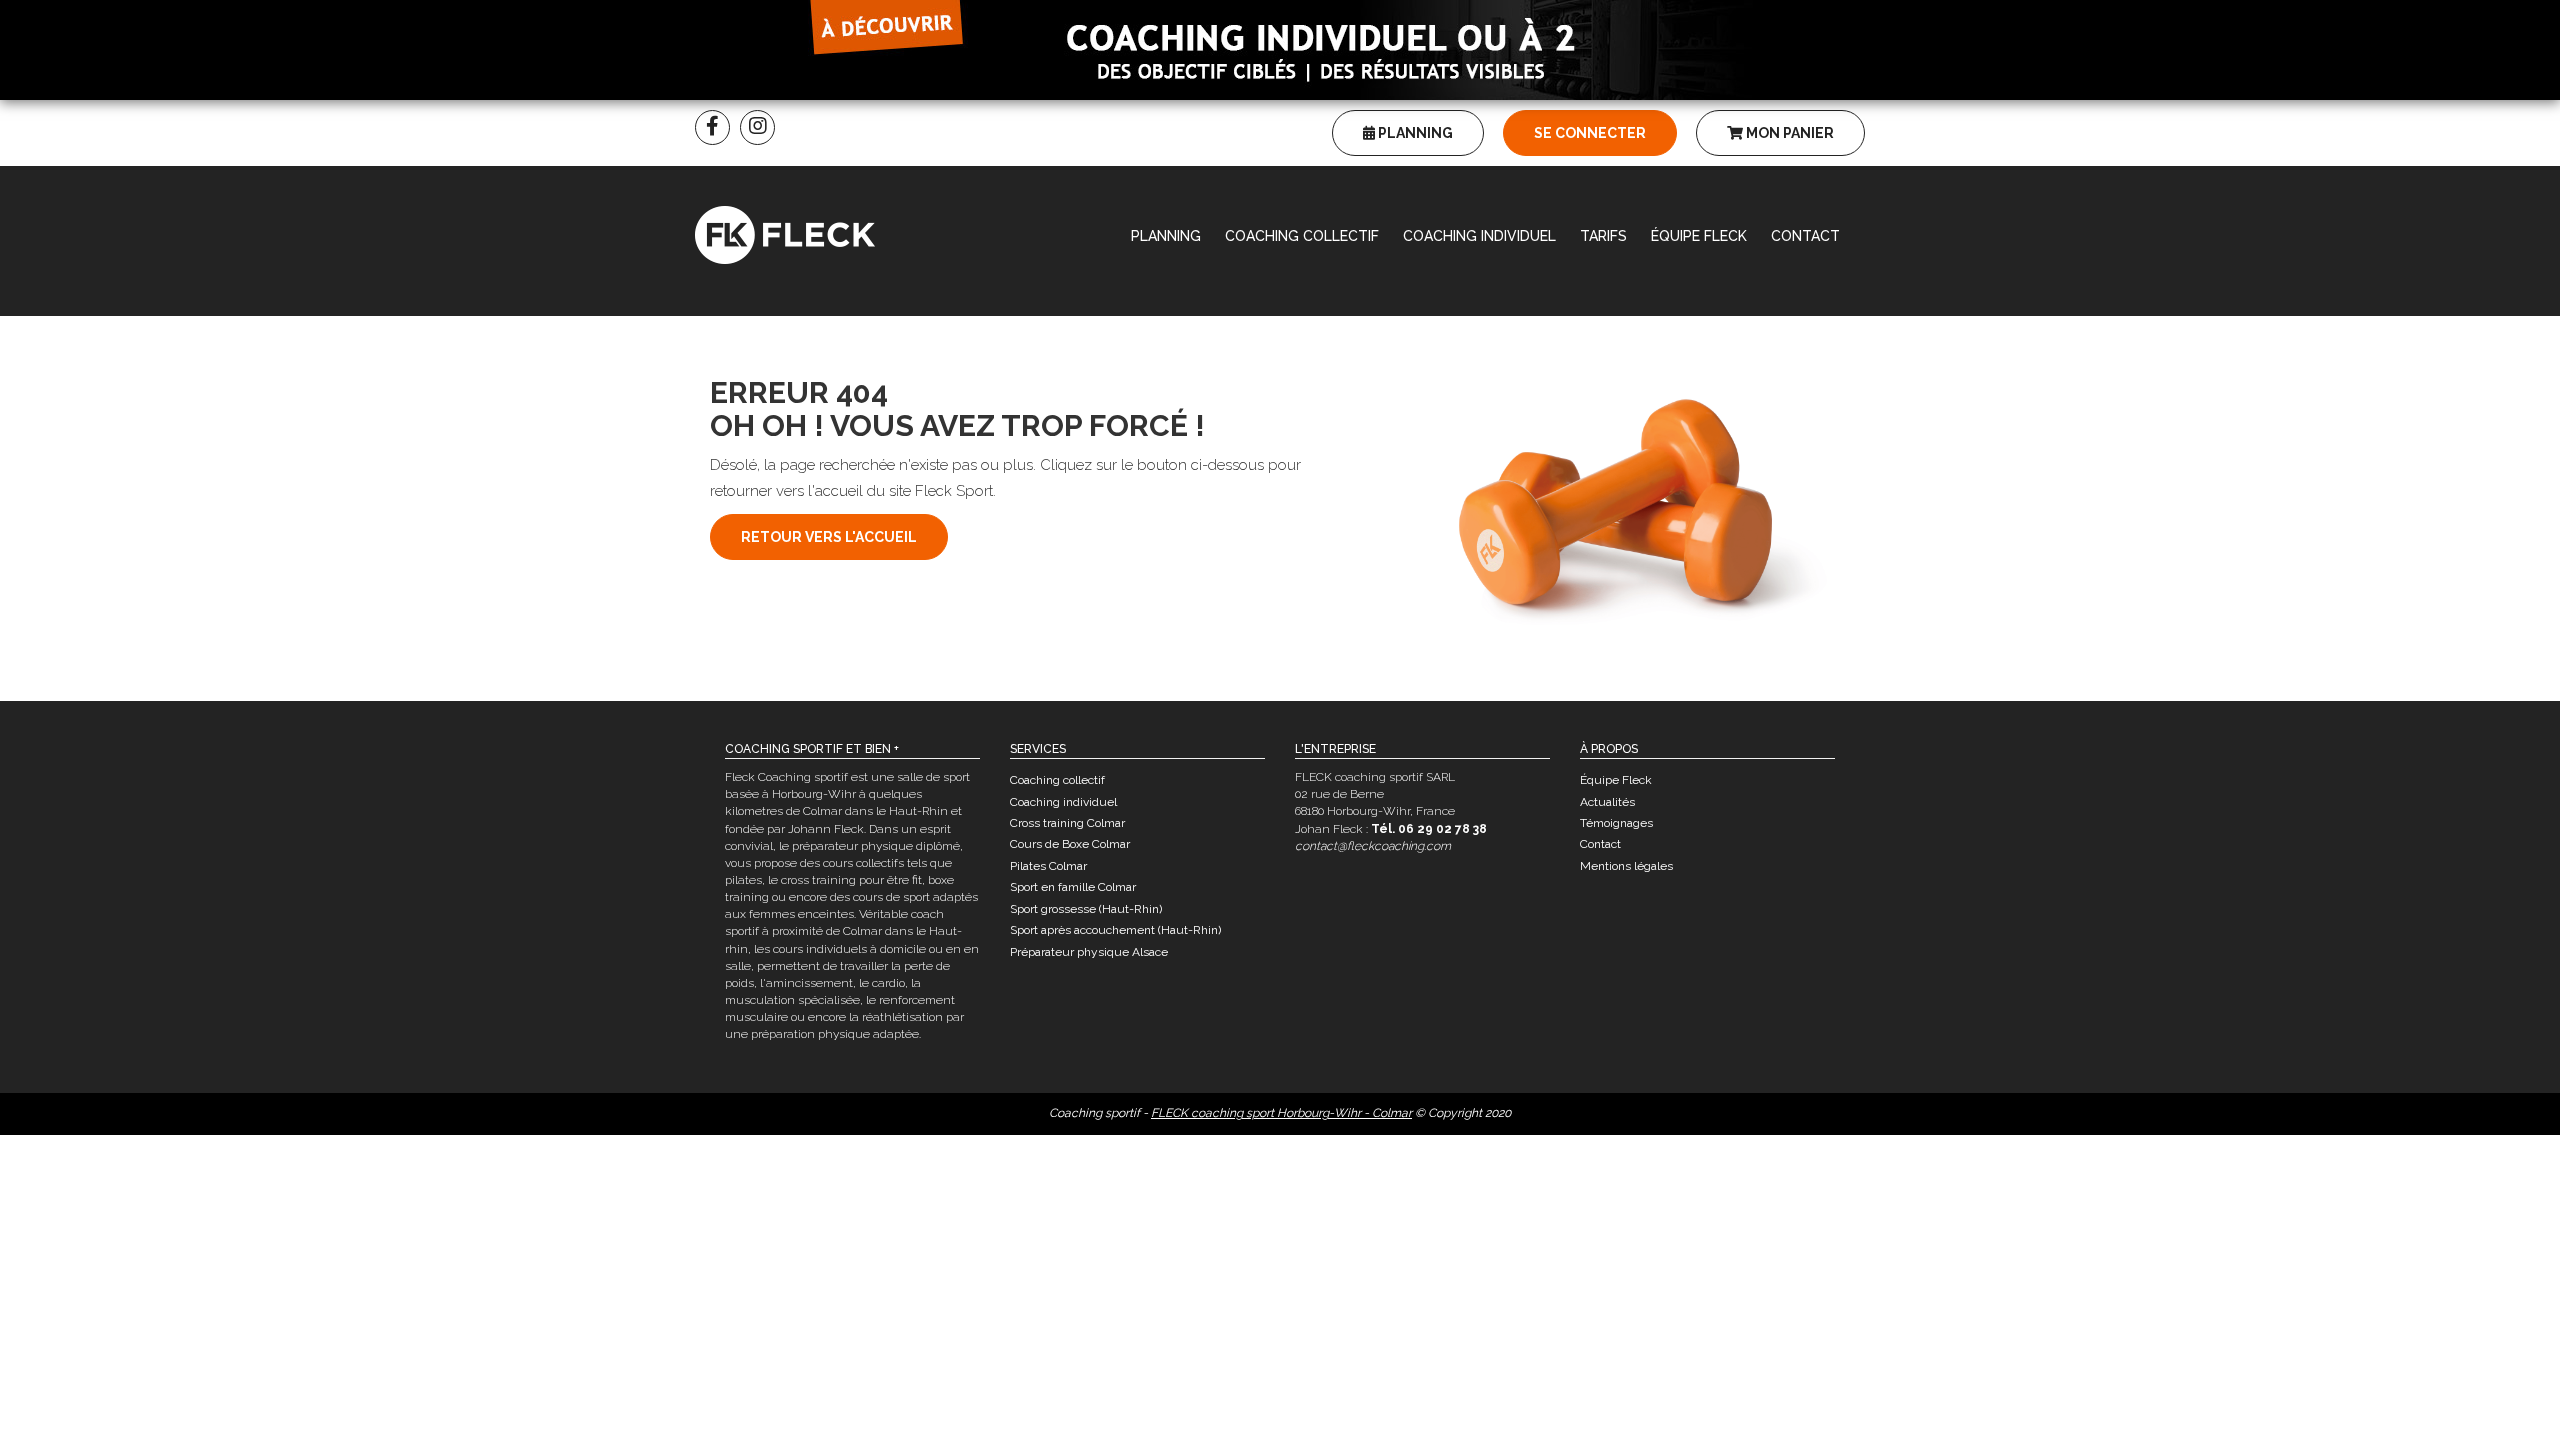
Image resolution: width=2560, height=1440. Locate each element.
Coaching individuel (1479, 236)
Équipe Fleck (1699, 236)
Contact (1805, 236)
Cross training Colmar (1067, 823)
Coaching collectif (1302, 236)
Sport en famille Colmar (1073, 887)
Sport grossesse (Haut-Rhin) (1086, 909)
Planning (1414, 133)
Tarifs (1603, 236)
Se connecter (1590, 133)
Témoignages (1616, 823)
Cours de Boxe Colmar (1070, 844)
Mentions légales (1626, 866)
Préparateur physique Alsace (1089, 952)
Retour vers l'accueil (829, 537)
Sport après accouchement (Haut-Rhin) (1115, 930)
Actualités (1607, 802)
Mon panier (1788, 133)
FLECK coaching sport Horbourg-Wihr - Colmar (1281, 1113)
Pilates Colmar (1048, 866)
